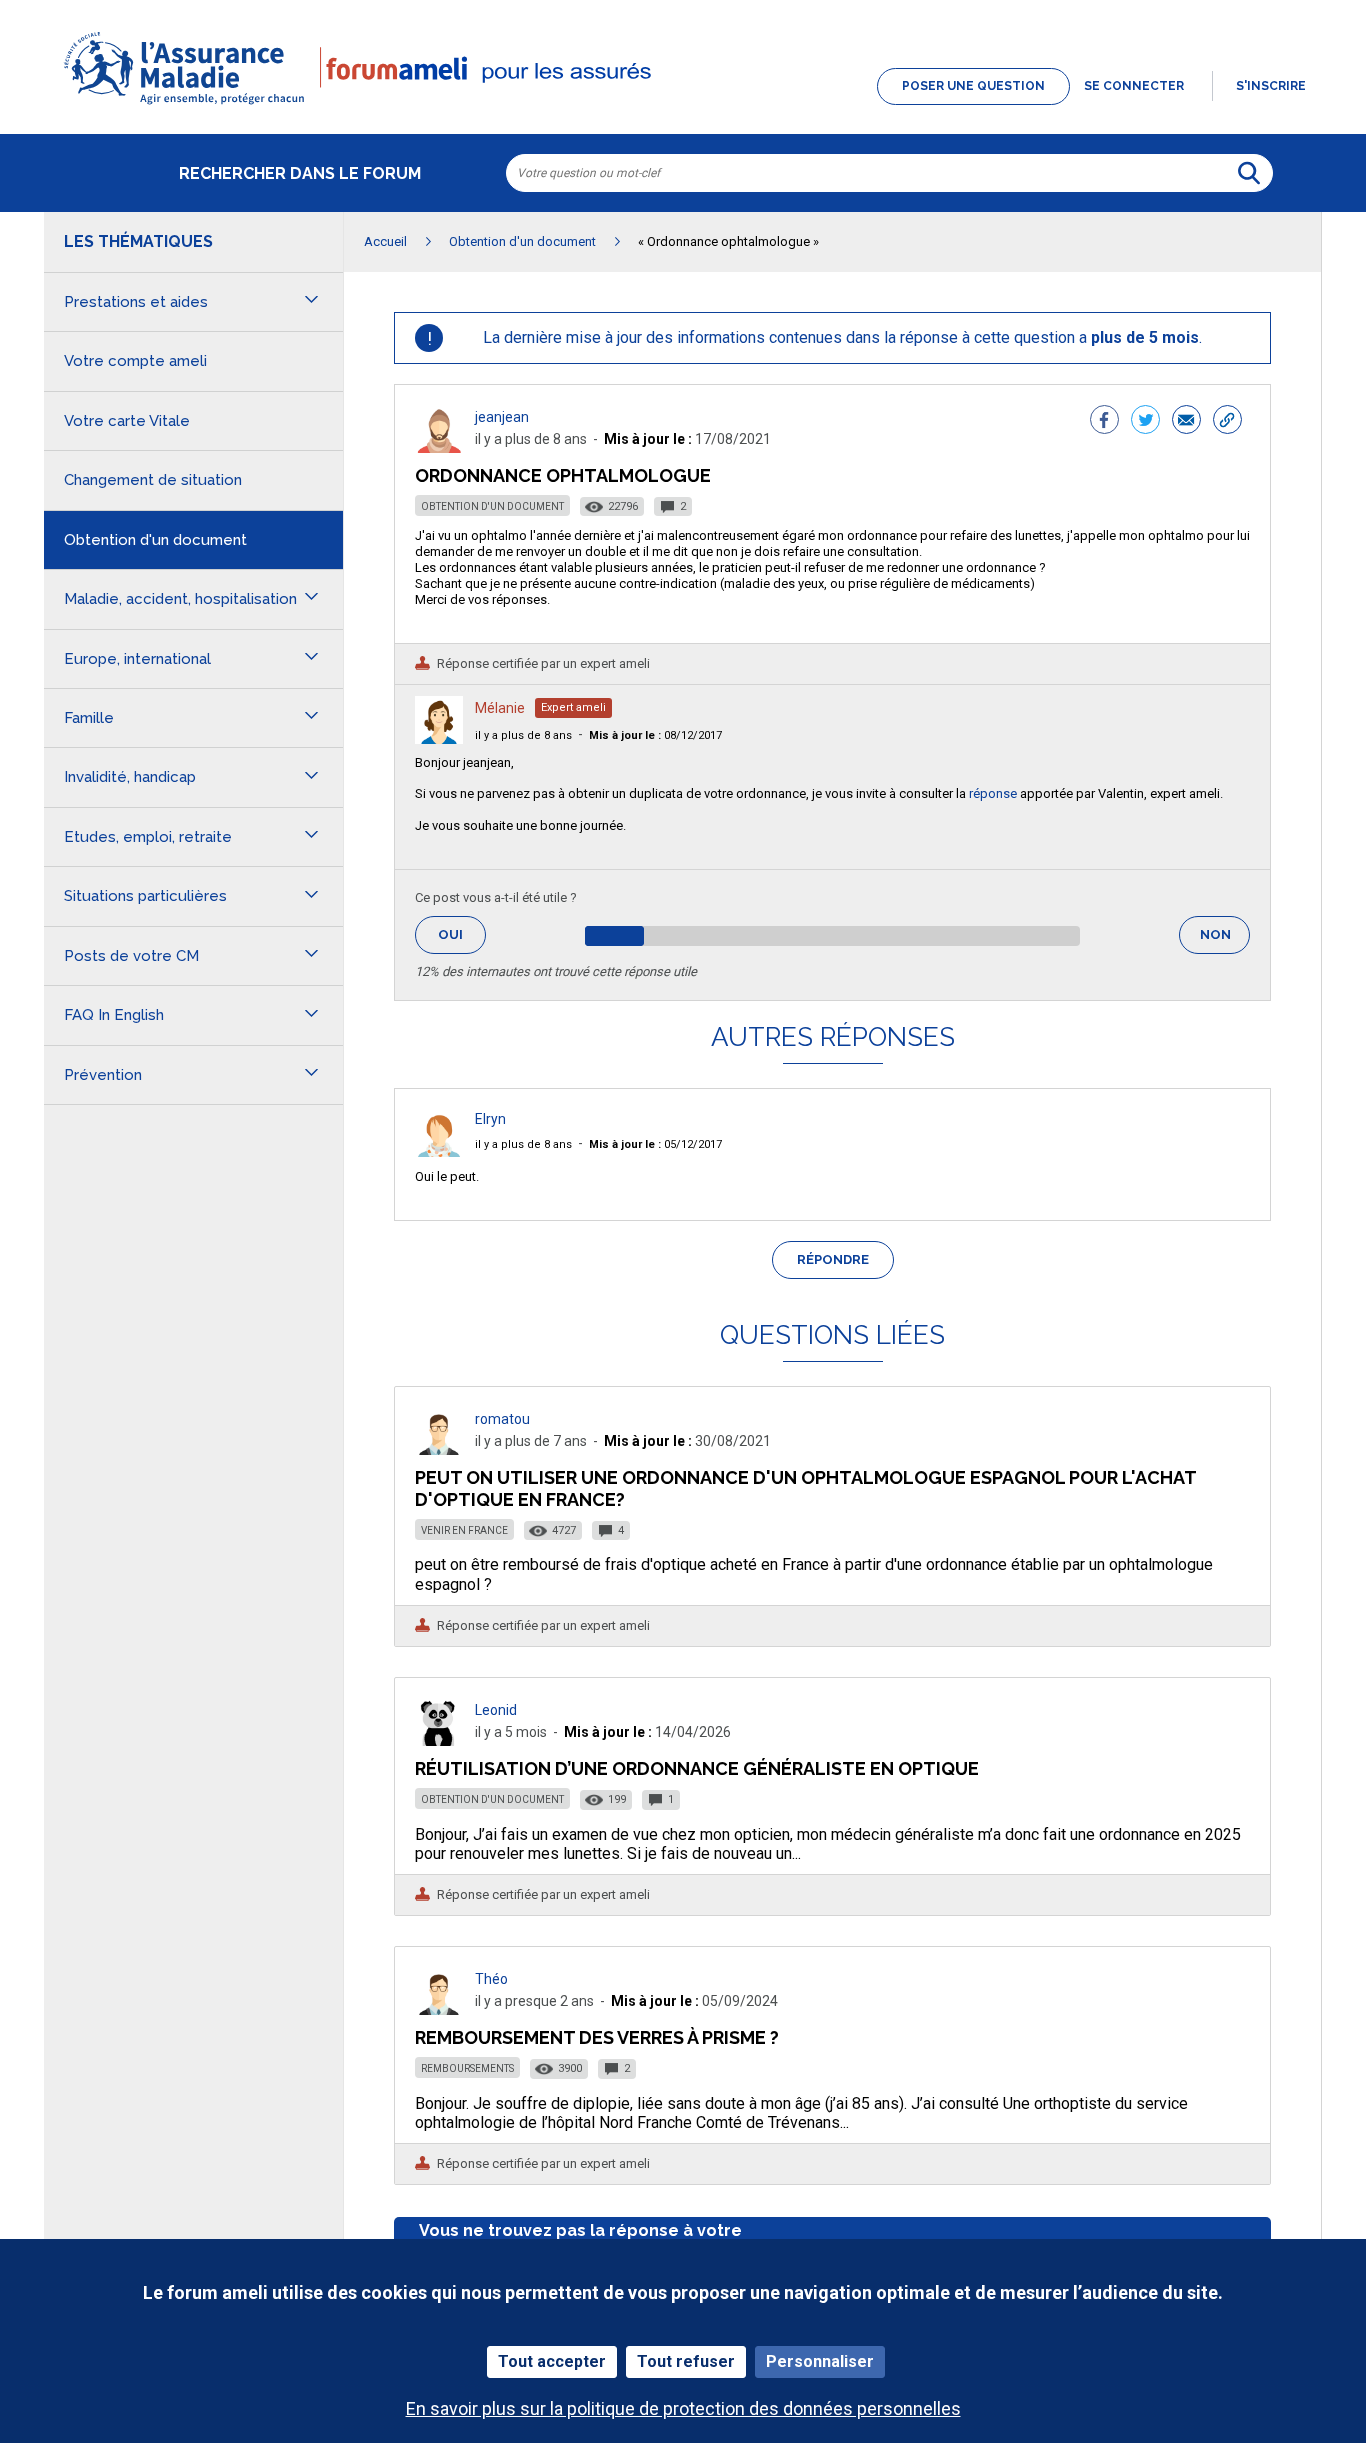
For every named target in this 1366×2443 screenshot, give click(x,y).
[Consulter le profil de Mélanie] (439, 738)
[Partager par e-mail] (1186, 422)
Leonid (496, 1710)
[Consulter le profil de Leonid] (439, 1740)
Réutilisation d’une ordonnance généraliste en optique (697, 1768)
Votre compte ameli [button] (135, 361)
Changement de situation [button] (153, 480)
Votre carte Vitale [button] (127, 421)
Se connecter (1134, 86)
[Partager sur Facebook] (1104, 422)
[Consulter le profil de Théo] (439, 2009)
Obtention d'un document (492, 506)
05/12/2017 (655, 1144)
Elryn (490, 1119)
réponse (993, 793)
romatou (502, 1419)
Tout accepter (552, 2361)
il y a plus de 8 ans (523, 735)
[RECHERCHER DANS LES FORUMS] (1249, 173)
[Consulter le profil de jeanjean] (439, 447)
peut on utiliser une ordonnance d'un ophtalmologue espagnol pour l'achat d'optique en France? (805, 1488)
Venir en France (464, 1530)
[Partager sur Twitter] (1145, 422)
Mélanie (500, 708)
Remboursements (467, 2068)
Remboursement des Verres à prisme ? (597, 2037)
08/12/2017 (655, 735)
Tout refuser (686, 2361)
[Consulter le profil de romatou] (439, 1449)
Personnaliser (820, 2361)
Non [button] (1225, 940)
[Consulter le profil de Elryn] (439, 1151)
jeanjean (502, 417)
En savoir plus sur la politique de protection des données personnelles (683, 2408)
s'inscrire (1271, 86)
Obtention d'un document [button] (155, 540)
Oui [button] (462, 934)
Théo (491, 1979)
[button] (683, 106)
